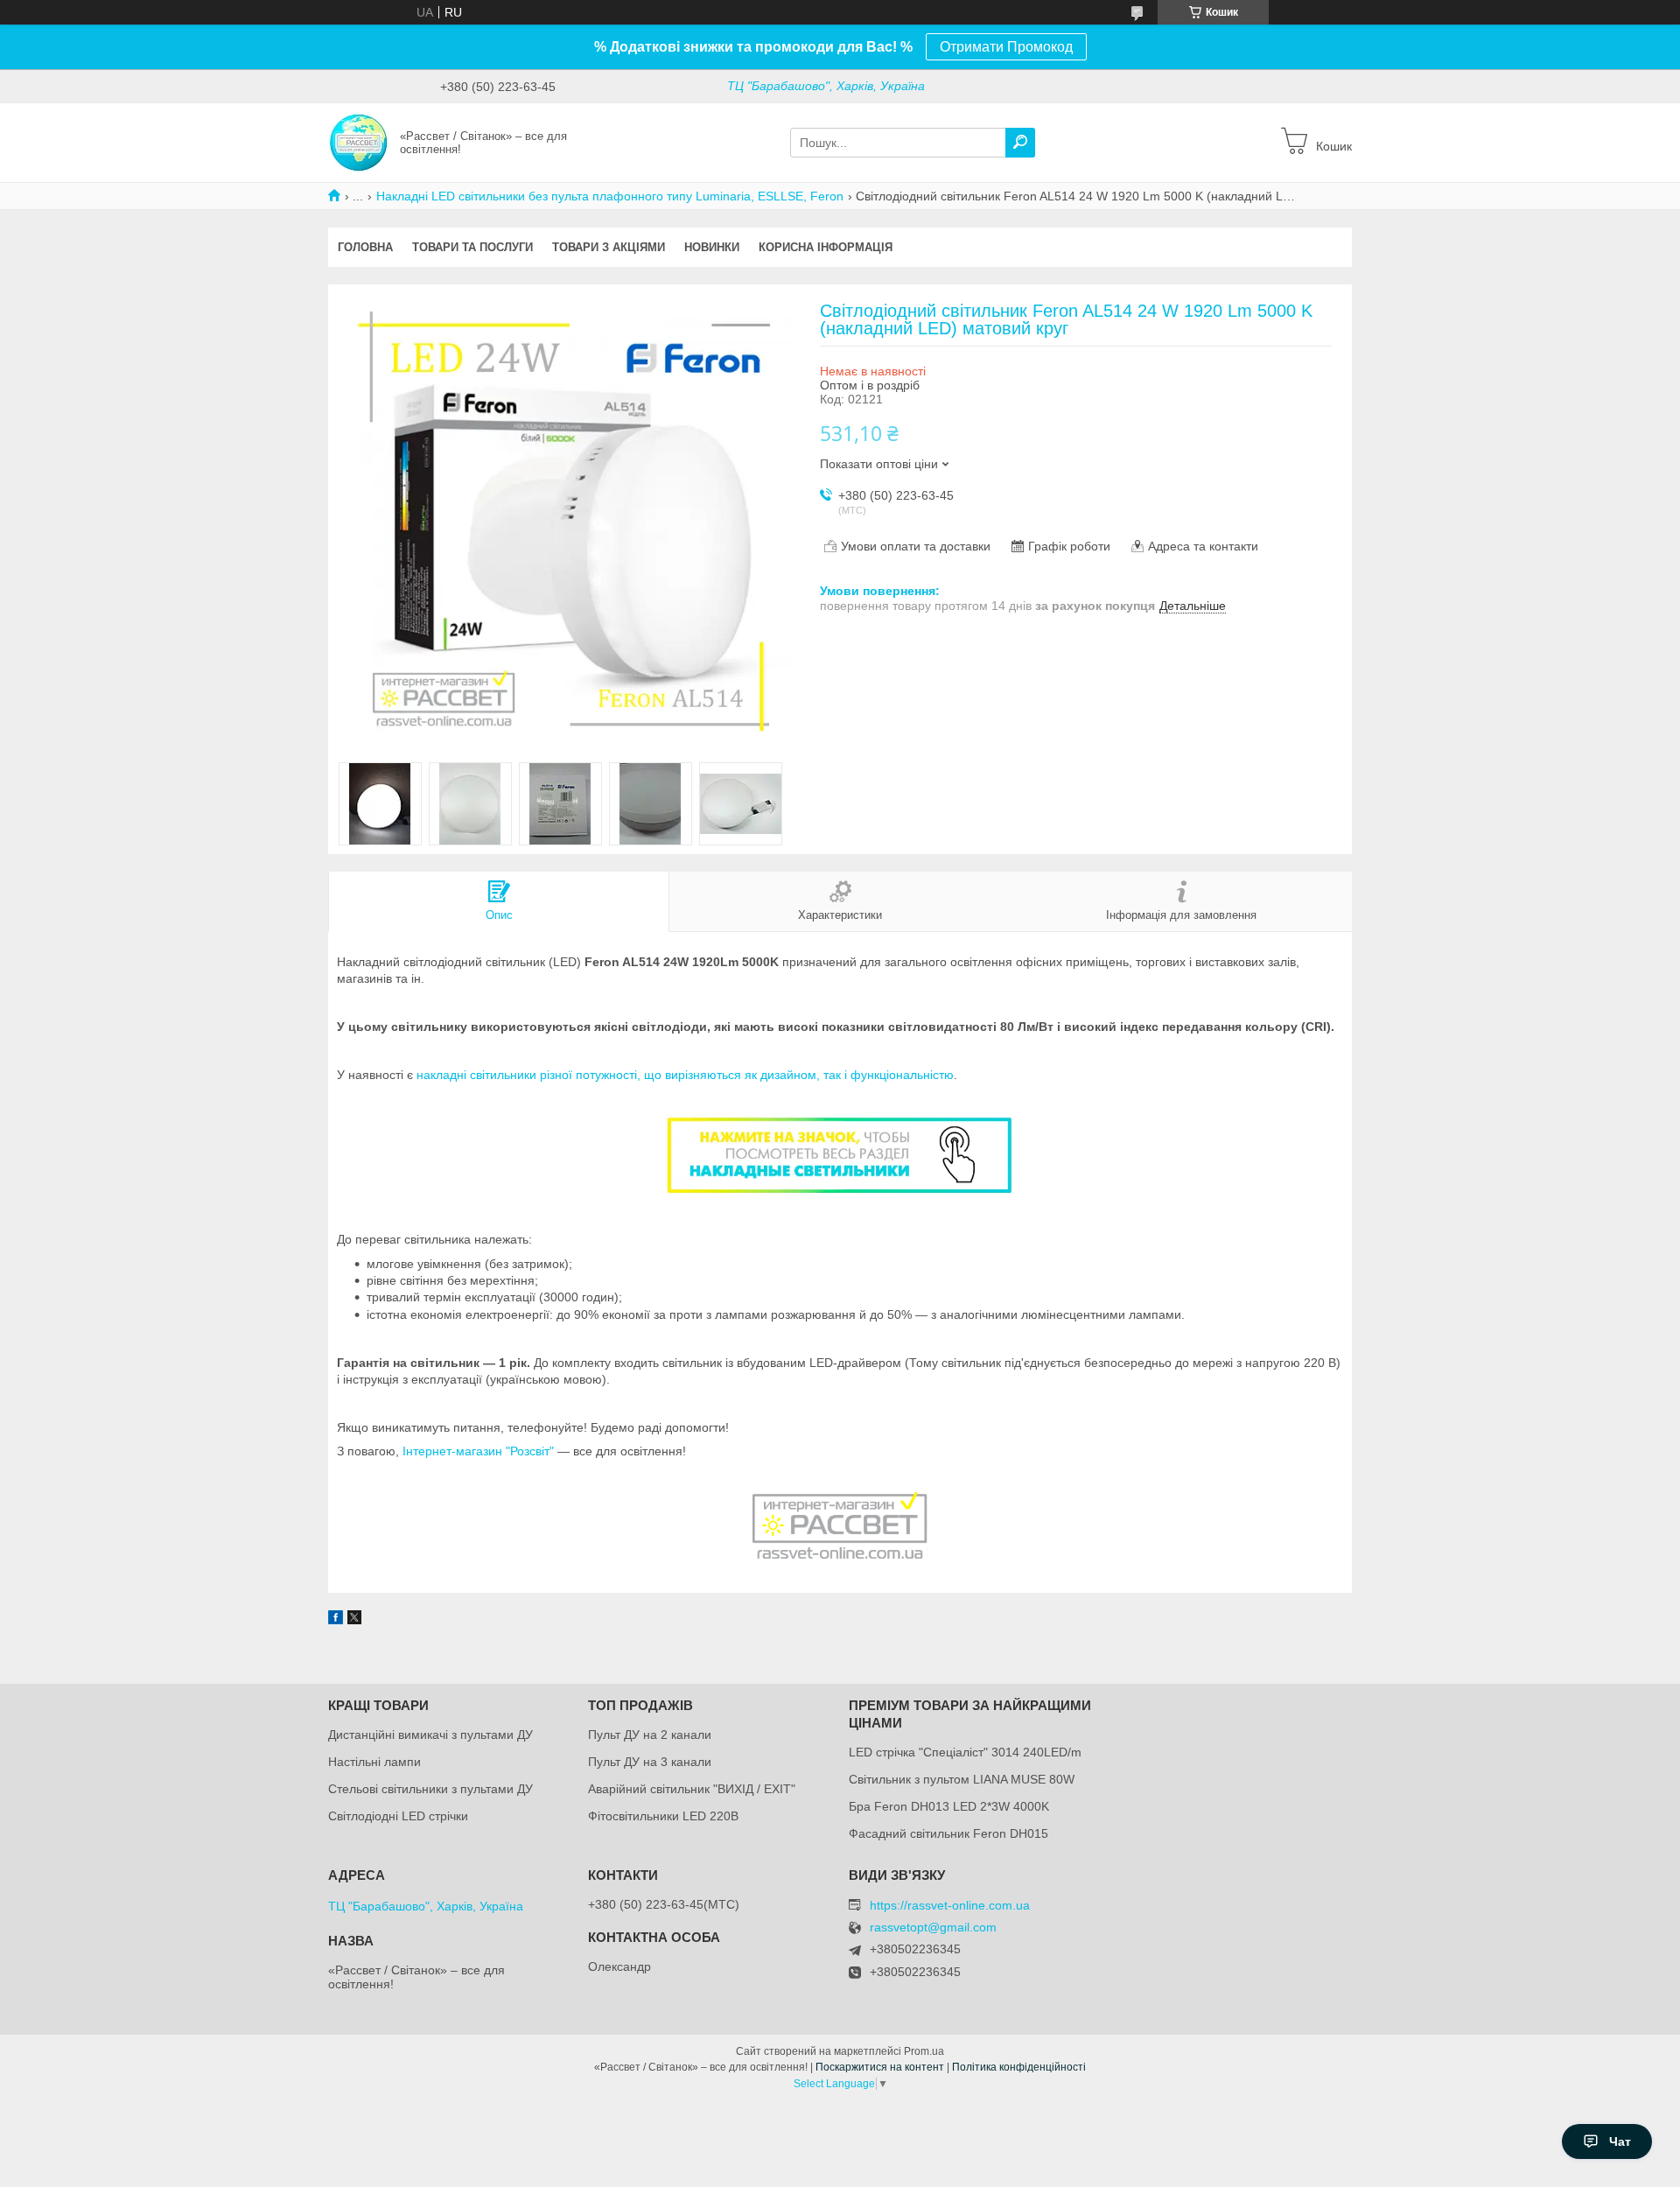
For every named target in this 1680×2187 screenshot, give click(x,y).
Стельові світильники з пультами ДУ (430, 1789)
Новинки (712, 247)
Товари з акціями (609, 247)
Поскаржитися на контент (880, 2067)
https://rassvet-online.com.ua (950, 1905)
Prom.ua (924, 2051)
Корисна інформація (826, 247)
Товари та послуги (472, 247)
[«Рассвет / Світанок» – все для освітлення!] (359, 142)
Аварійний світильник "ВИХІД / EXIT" (692, 1789)
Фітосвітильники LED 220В (663, 1816)
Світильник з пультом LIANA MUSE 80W (962, 1779)
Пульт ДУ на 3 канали (650, 1762)
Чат (1620, 2141)
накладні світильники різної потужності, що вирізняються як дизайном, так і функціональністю (685, 1075)
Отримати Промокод (1006, 47)
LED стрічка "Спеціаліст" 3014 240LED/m (965, 1752)
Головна (365, 247)
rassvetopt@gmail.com (933, 1928)
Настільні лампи (374, 1762)
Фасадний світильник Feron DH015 (948, 1833)
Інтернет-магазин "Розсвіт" (478, 1451)
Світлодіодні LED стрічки (398, 1816)
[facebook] (336, 1620)
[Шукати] (1020, 143)
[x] (354, 1620)
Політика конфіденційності (1019, 2067)
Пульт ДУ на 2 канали (650, 1735)
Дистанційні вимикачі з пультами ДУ (430, 1735)
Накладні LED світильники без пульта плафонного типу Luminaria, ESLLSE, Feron (610, 196)
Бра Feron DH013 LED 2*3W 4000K (949, 1806)
